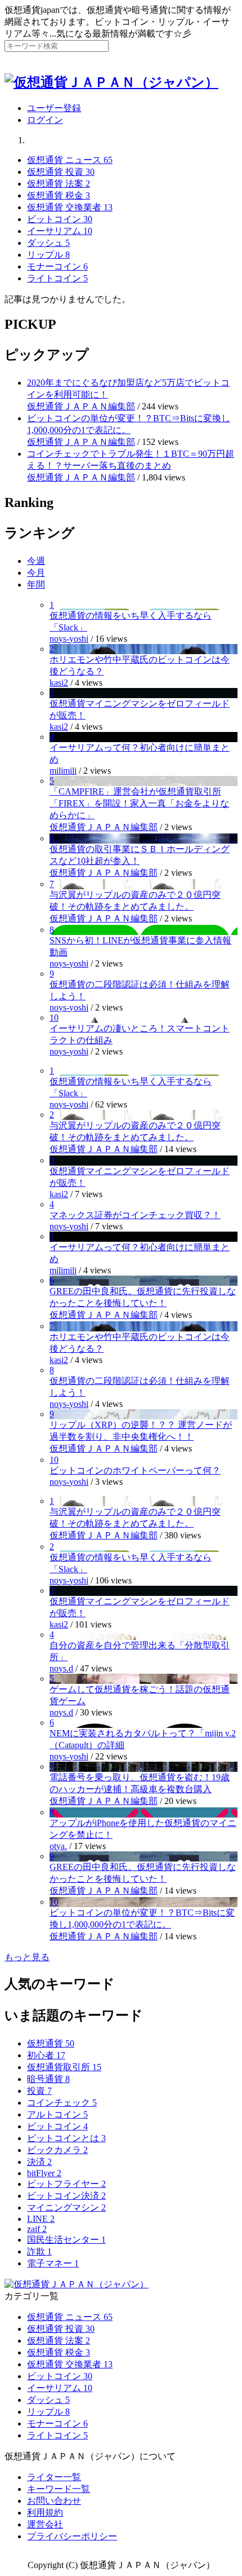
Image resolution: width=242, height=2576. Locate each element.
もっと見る (27, 1957)
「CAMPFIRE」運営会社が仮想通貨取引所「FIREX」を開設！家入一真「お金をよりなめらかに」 (139, 803)
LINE (41, 2219)
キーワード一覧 (59, 2489)
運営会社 (45, 2524)
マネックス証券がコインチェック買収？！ (135, 1215)
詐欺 (39, 2251)
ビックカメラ (57, 2150)
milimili (63, 771)
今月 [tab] (36, 573)
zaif (37, 2229)
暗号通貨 (48, 2079)
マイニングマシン (66, 2207)
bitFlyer (44, 2173)
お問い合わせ (54, 2501)
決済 (39, 2162)
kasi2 (59, 683)
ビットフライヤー (66, 2184)
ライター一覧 (54, 2477)
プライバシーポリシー (72, 2536)
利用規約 (45, 2513)
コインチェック (62, 2103)
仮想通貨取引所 (64, 2067)
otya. (58, 1846)
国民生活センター (66, 2240)
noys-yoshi (69, 639)
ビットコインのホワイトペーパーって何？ (135, 1470)
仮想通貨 (51, 2043)
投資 (39, 2091)
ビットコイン (57, 2126)
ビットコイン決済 (66, 2196)
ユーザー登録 (54, 108)
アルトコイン (57, 2114)
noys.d (61, 1668)
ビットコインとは (66, 2138)
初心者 (46, 2055)
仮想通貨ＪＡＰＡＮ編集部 (81, 406)
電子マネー (53, 2263)
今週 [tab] (36, 561)
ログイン (45, 120)
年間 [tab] (36, 585)
